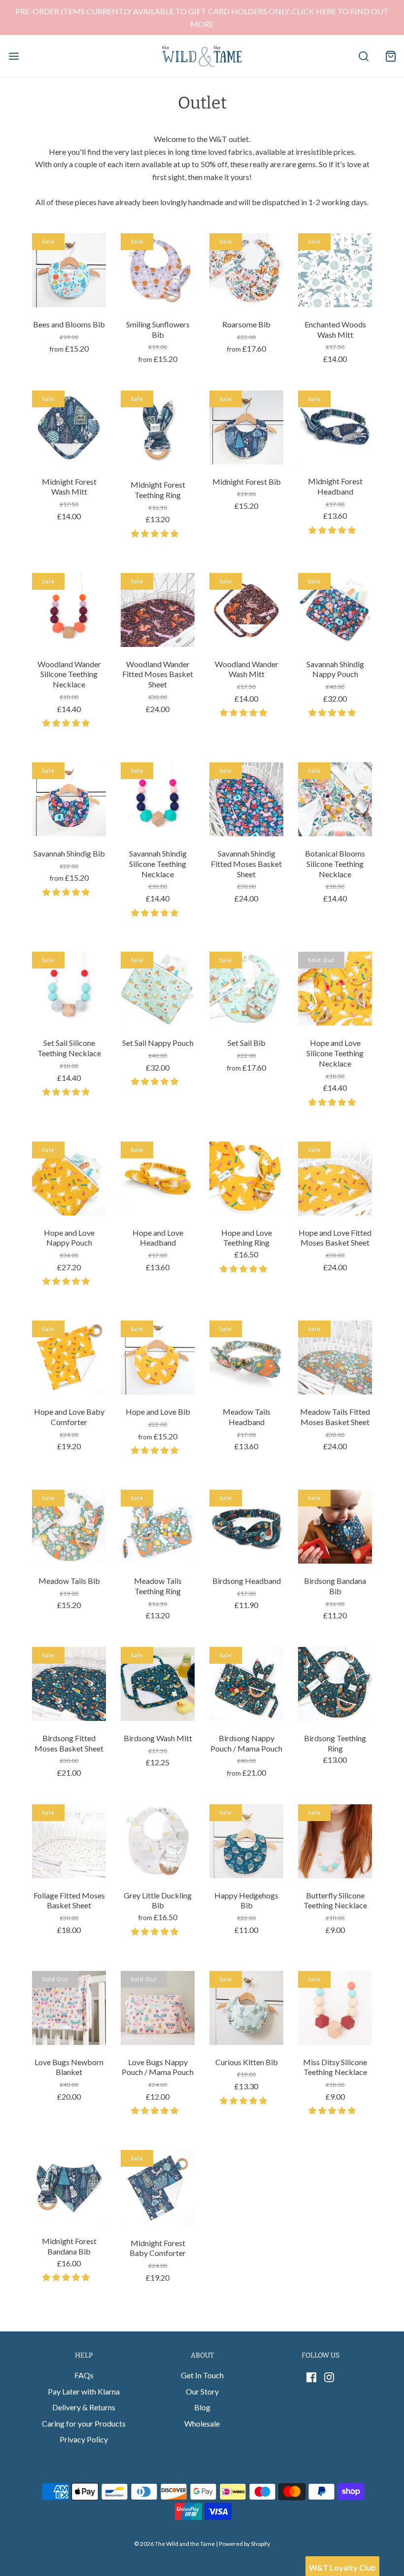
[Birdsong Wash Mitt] (158, 1684)
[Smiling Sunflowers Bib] (158, 270)
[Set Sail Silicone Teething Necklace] (69, 989)
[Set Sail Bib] (246, 989)
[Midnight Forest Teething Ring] (158, 429)
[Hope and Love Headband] (158, 1179)
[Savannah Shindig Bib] (69, 799)
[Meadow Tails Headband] (246, 1358)
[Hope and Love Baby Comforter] (69, 1358)
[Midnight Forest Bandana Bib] (69, 2187)
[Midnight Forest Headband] (335, 428)
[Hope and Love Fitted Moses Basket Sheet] (335, 1179)
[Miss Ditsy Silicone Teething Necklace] (335, 2008)
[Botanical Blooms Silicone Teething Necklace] (335, 799)
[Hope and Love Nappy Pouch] (69, 1179)
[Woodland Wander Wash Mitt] (246, 610)
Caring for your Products (84, 2423)
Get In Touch (202, 2375)
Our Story (202, 2391)
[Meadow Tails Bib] (69, 1527)
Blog (202, 2407)
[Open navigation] (14, 56)
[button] (155, 533)
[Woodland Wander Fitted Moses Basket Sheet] (158, 610)
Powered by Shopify (244, 2544)
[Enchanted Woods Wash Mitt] (335, 270)
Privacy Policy (84, 2439)
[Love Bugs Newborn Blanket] (69, 2008)
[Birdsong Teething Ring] (335, 1684)
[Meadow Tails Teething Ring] (158, 1527)
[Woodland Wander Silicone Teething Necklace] (69, 610)
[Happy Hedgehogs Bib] (246, 1841)
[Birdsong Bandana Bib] (335, 1527)
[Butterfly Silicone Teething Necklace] (335, 1841)
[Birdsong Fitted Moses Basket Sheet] (69, 1684)
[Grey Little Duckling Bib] (158, 1841)
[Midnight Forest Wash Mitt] (69, 428)
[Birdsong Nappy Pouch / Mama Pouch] (246, 1684)
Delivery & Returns (84, 2407)
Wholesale (202, 2423)
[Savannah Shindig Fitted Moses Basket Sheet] (246, 799)
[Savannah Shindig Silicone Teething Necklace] (158, 799)
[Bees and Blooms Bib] (69, 270)
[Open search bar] (363, 56)
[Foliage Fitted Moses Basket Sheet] (69, 1841)
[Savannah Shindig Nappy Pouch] (335, 610)
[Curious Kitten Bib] (246, 2008)
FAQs (84, 2375)
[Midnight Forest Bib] (246, 428)
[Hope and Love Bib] (158, 1358)
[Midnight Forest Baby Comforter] (158, 2188)
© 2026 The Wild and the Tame (174, 2544)
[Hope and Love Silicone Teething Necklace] (335, 989)
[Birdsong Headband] (246, 1527)
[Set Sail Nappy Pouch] (158, 989)
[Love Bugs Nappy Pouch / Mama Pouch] (158, 2008)
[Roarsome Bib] (246, 270)
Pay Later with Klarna (84, 2391)
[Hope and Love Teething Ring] (246, 1179)
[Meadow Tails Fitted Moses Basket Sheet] (335, 1358)
